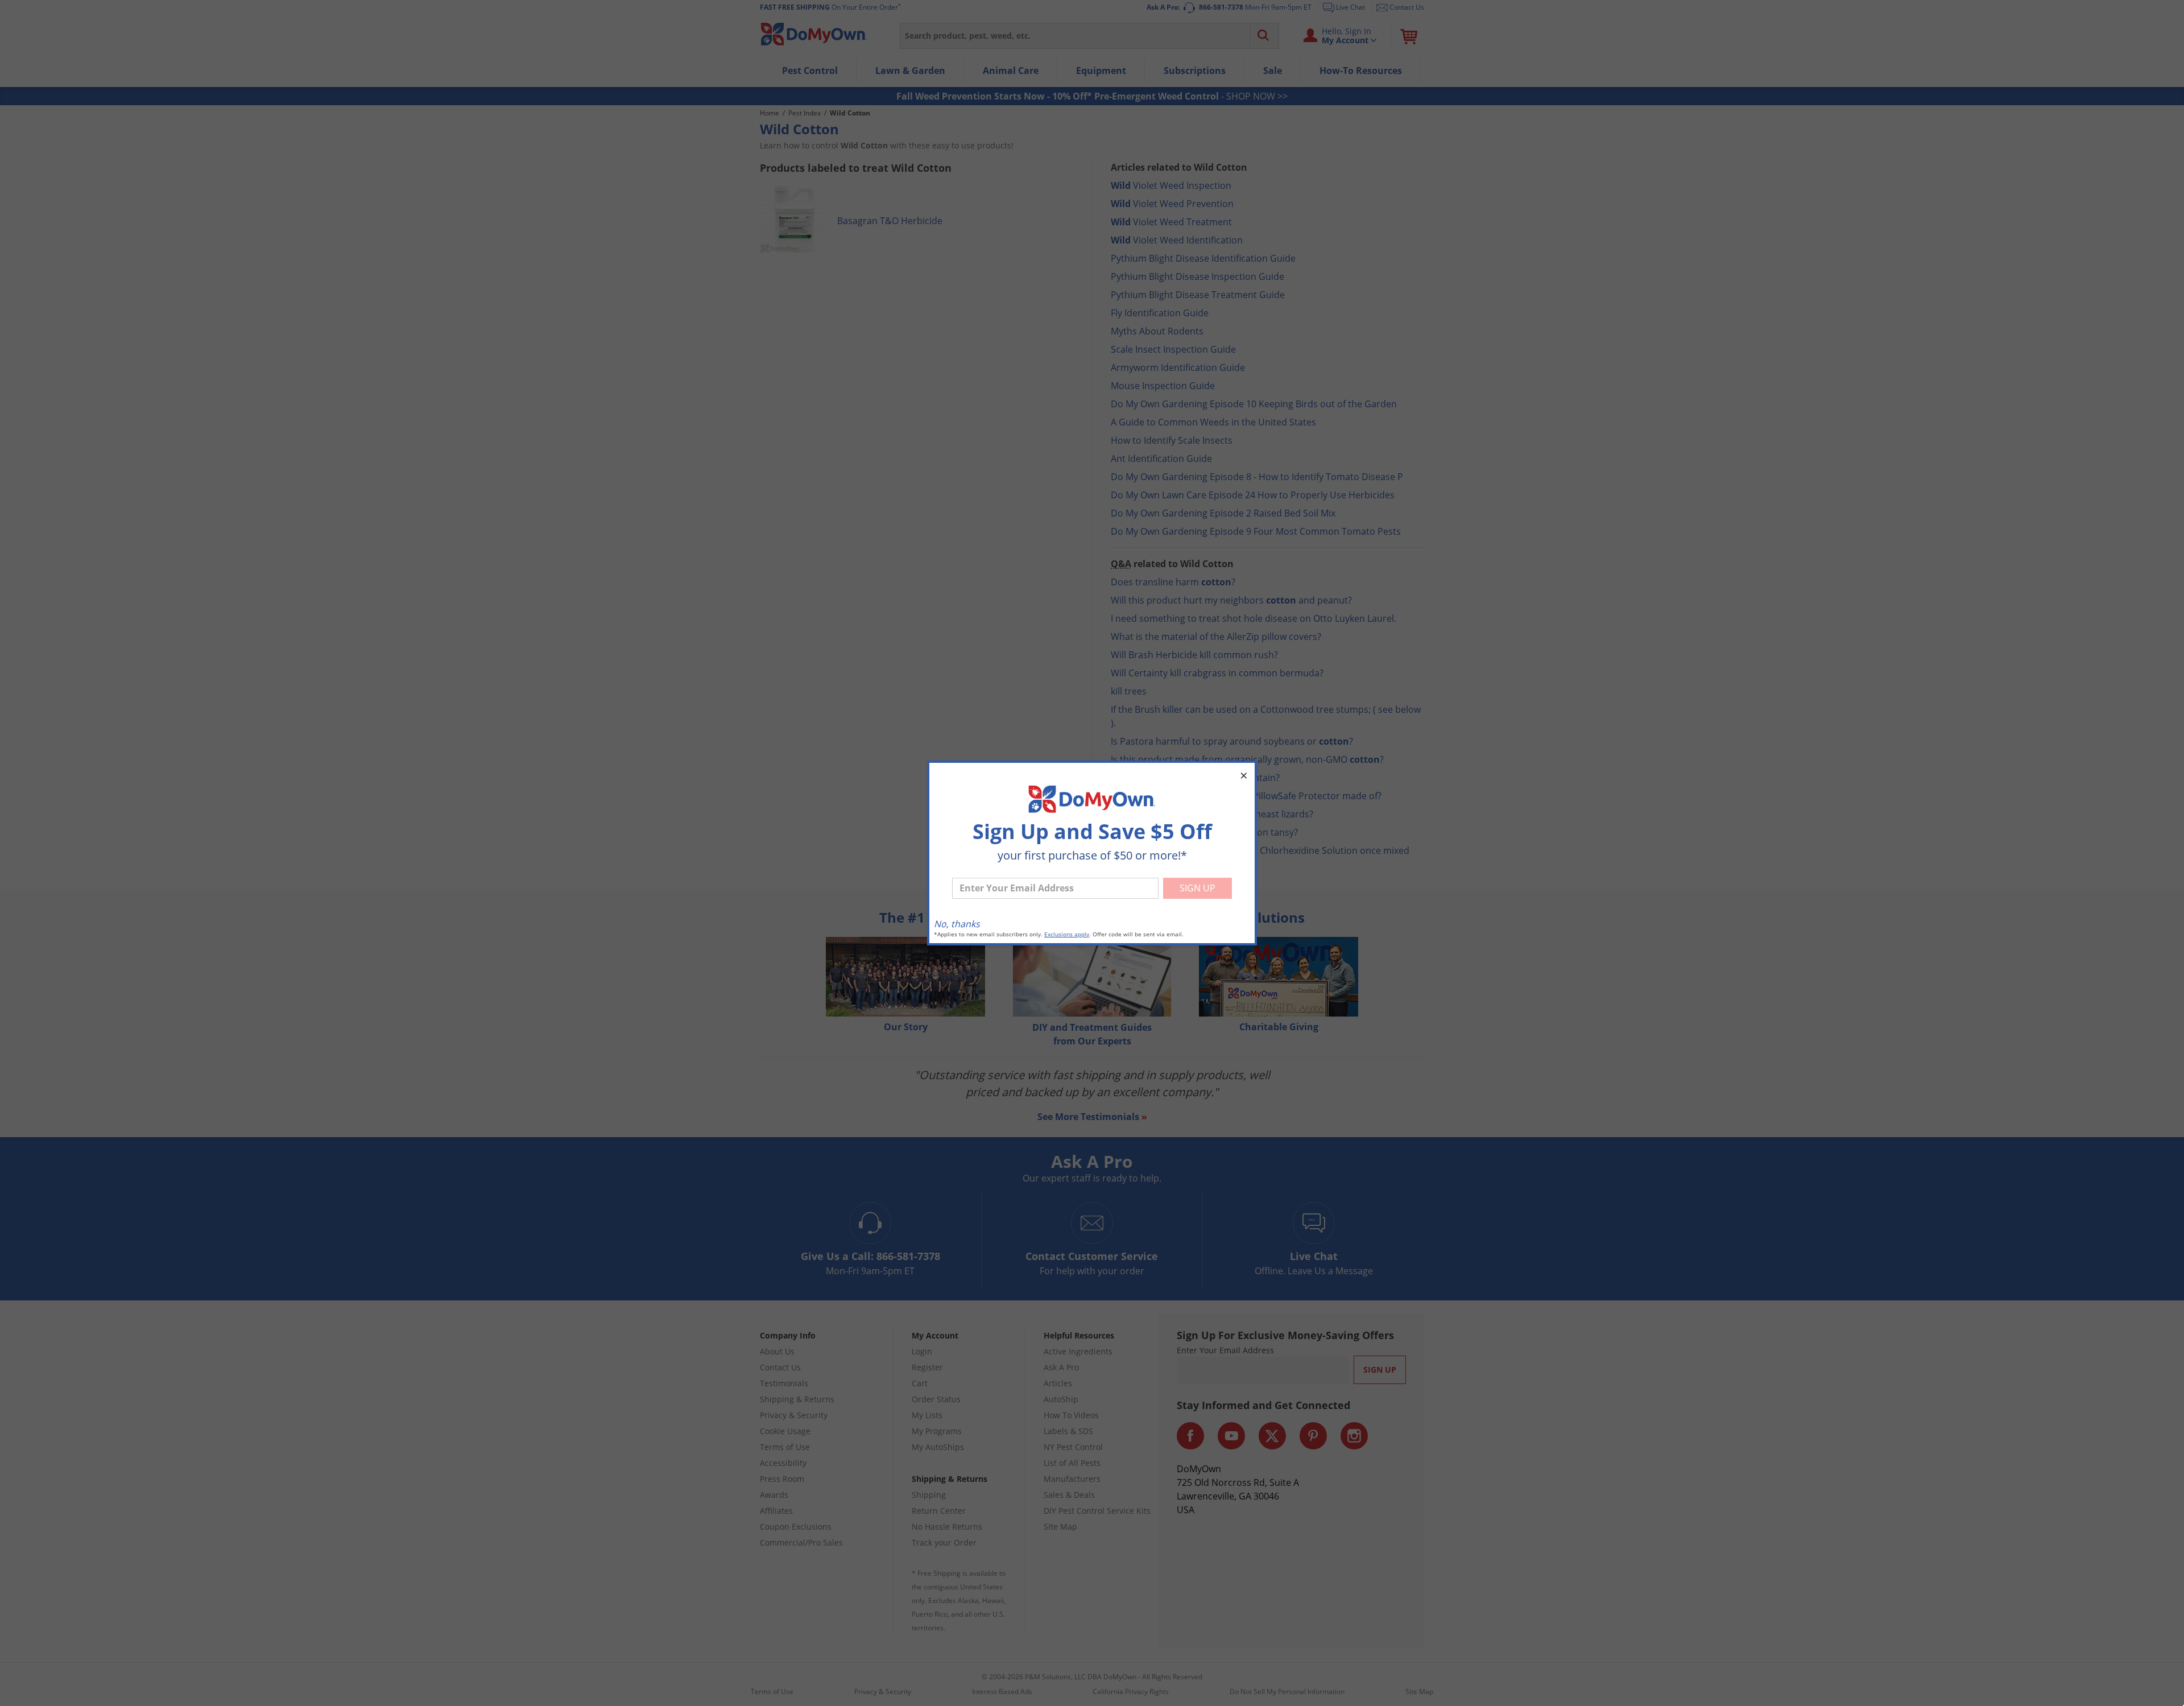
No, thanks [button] (957, 924)
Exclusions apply (1067, 934)
